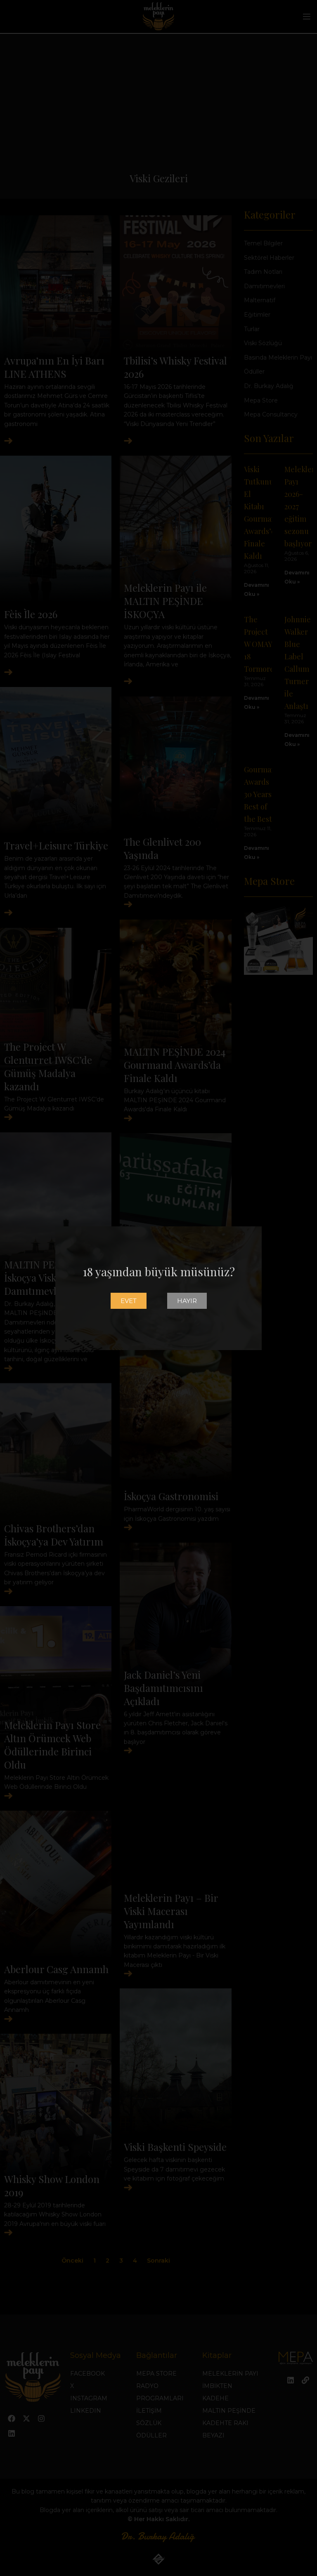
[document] (158, 1288)
